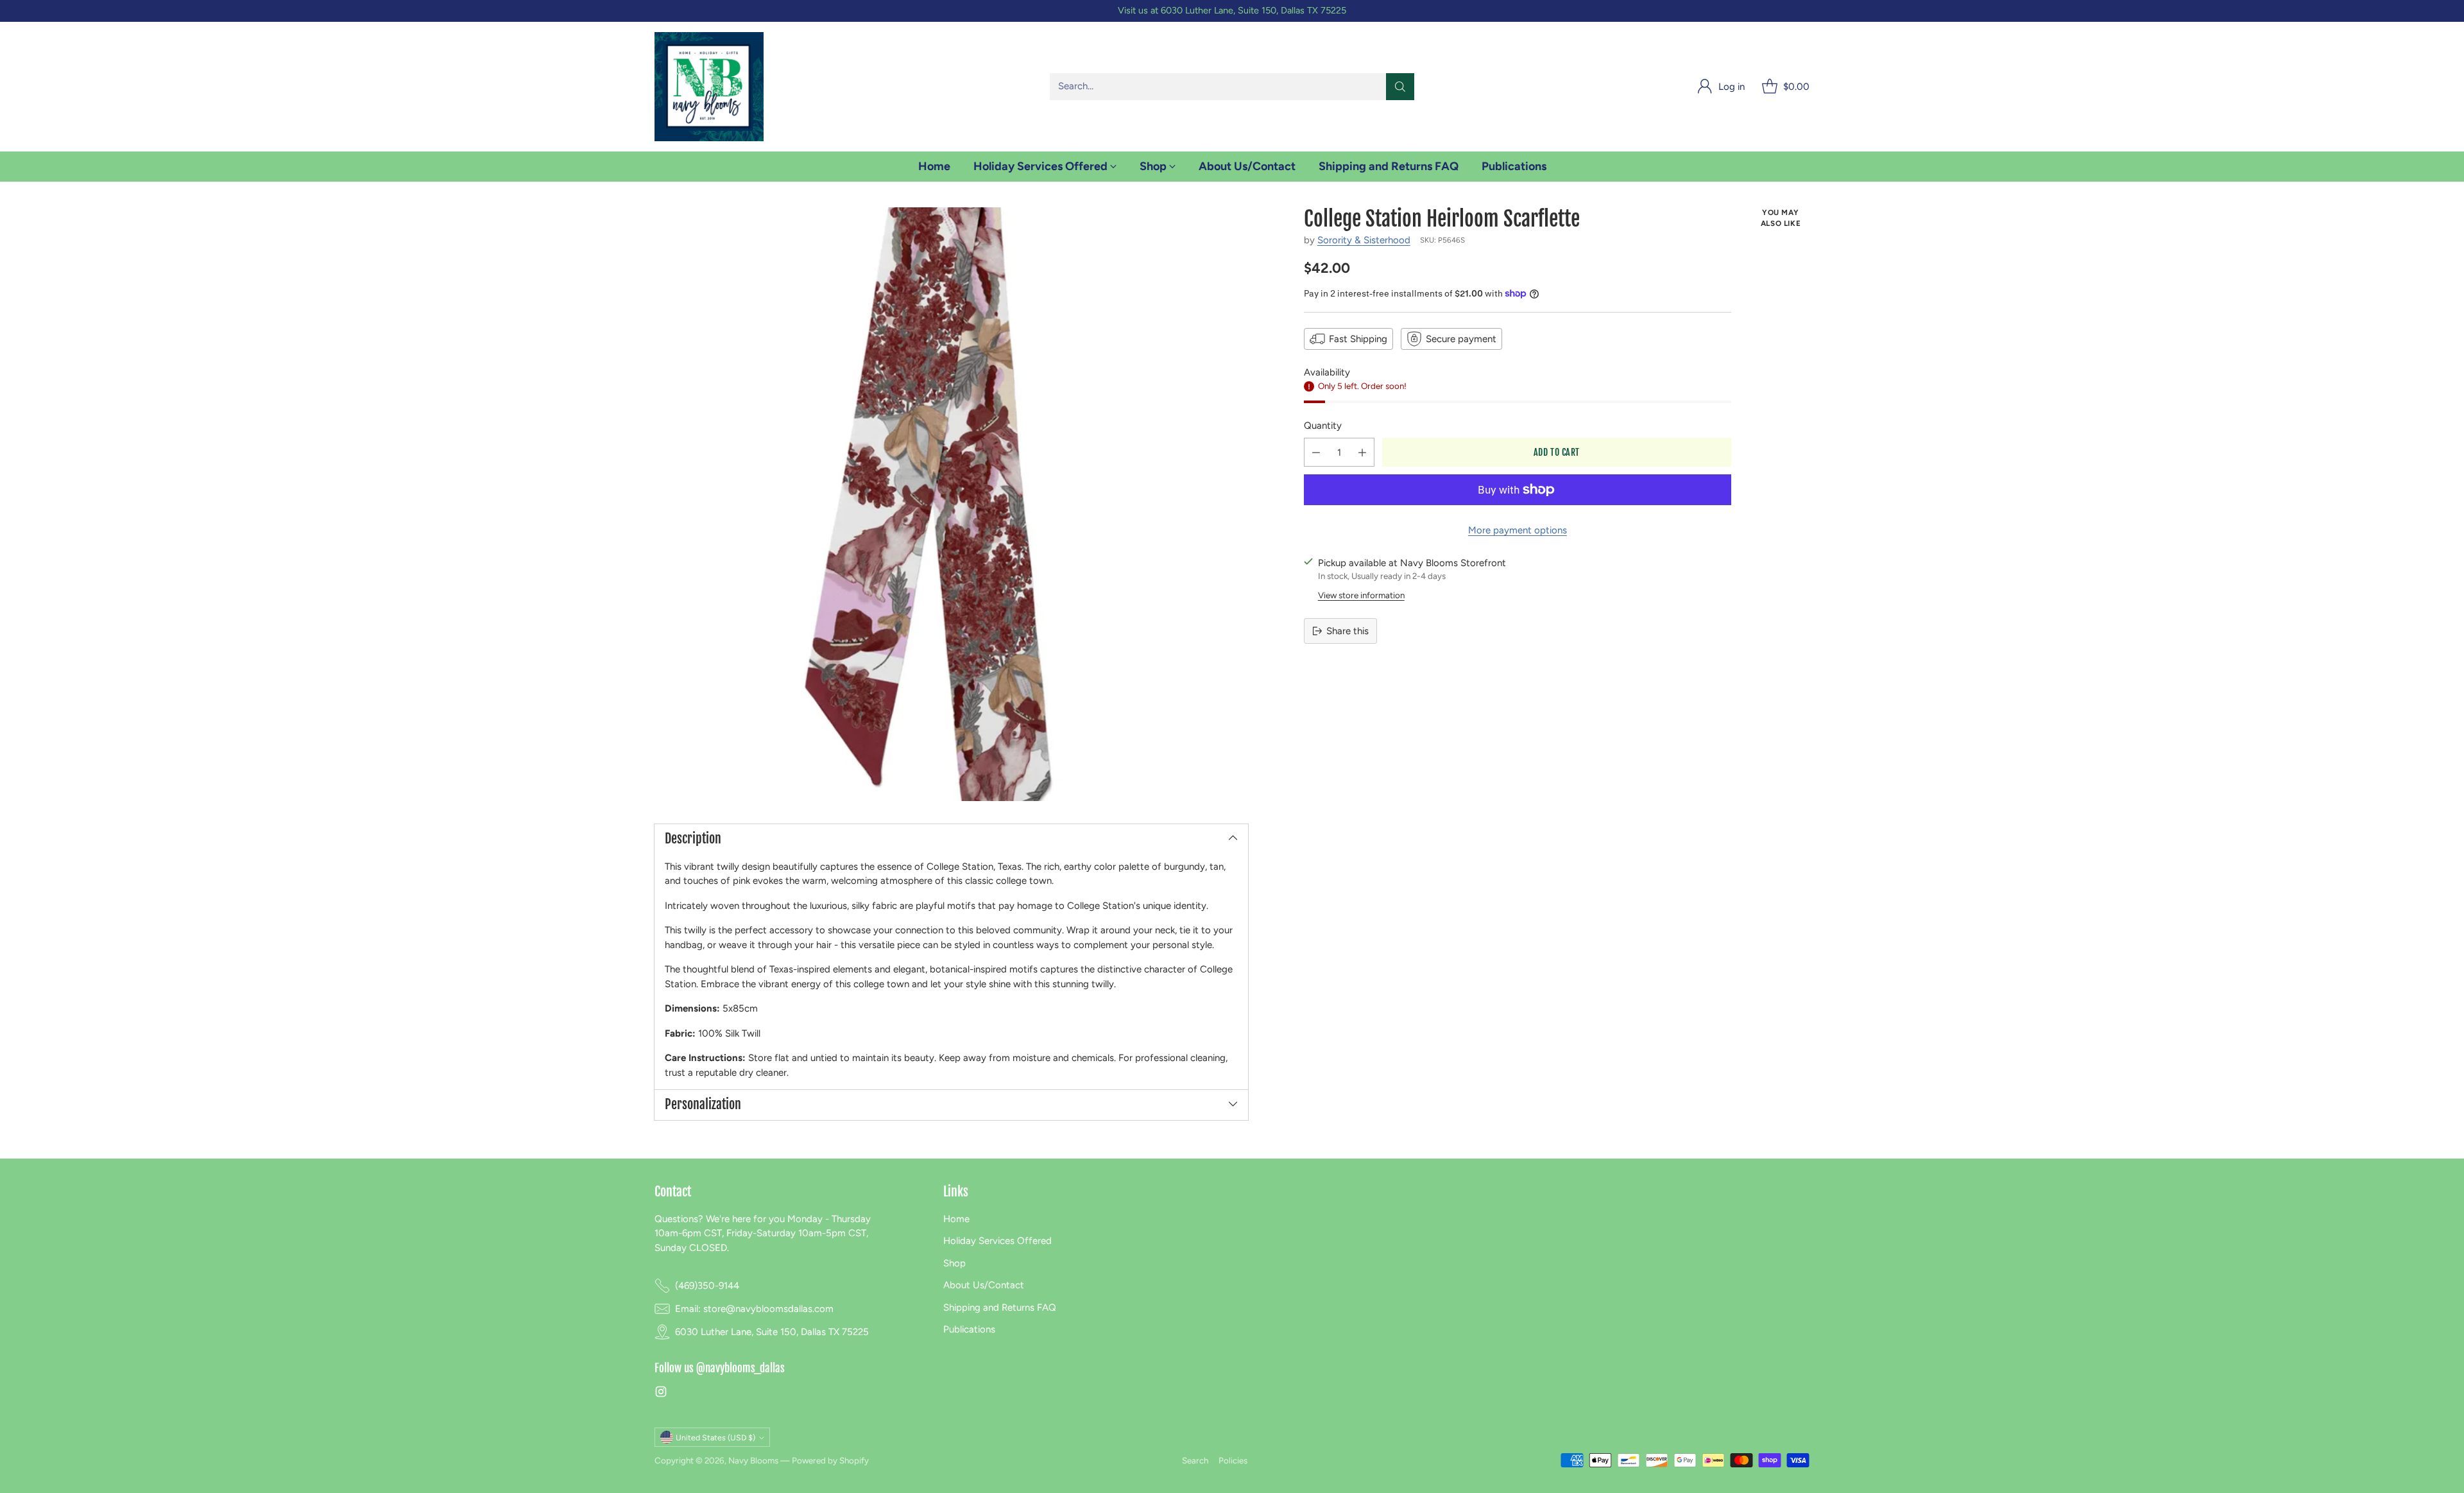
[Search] (1400, 87)
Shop (954, 1263)
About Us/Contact (984, 1285)
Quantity (1323, 426)
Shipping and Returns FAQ (1000, 1307)
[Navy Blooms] (709, 87)
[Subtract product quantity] (1316, 452)
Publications (969, 1329)
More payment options (1518, 530)
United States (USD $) (715, 1437)
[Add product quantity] (1362, 452)
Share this (1347, 631)
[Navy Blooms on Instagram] (661, 1394)
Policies (1233, 1460)
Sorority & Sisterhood (1364, 240)
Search (1195, 1460)
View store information (1361, 595)
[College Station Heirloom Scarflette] (951, 504)
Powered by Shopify (830, 1460)
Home (956, 1219)
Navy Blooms (753, 1460)
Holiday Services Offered (997, 1241)
